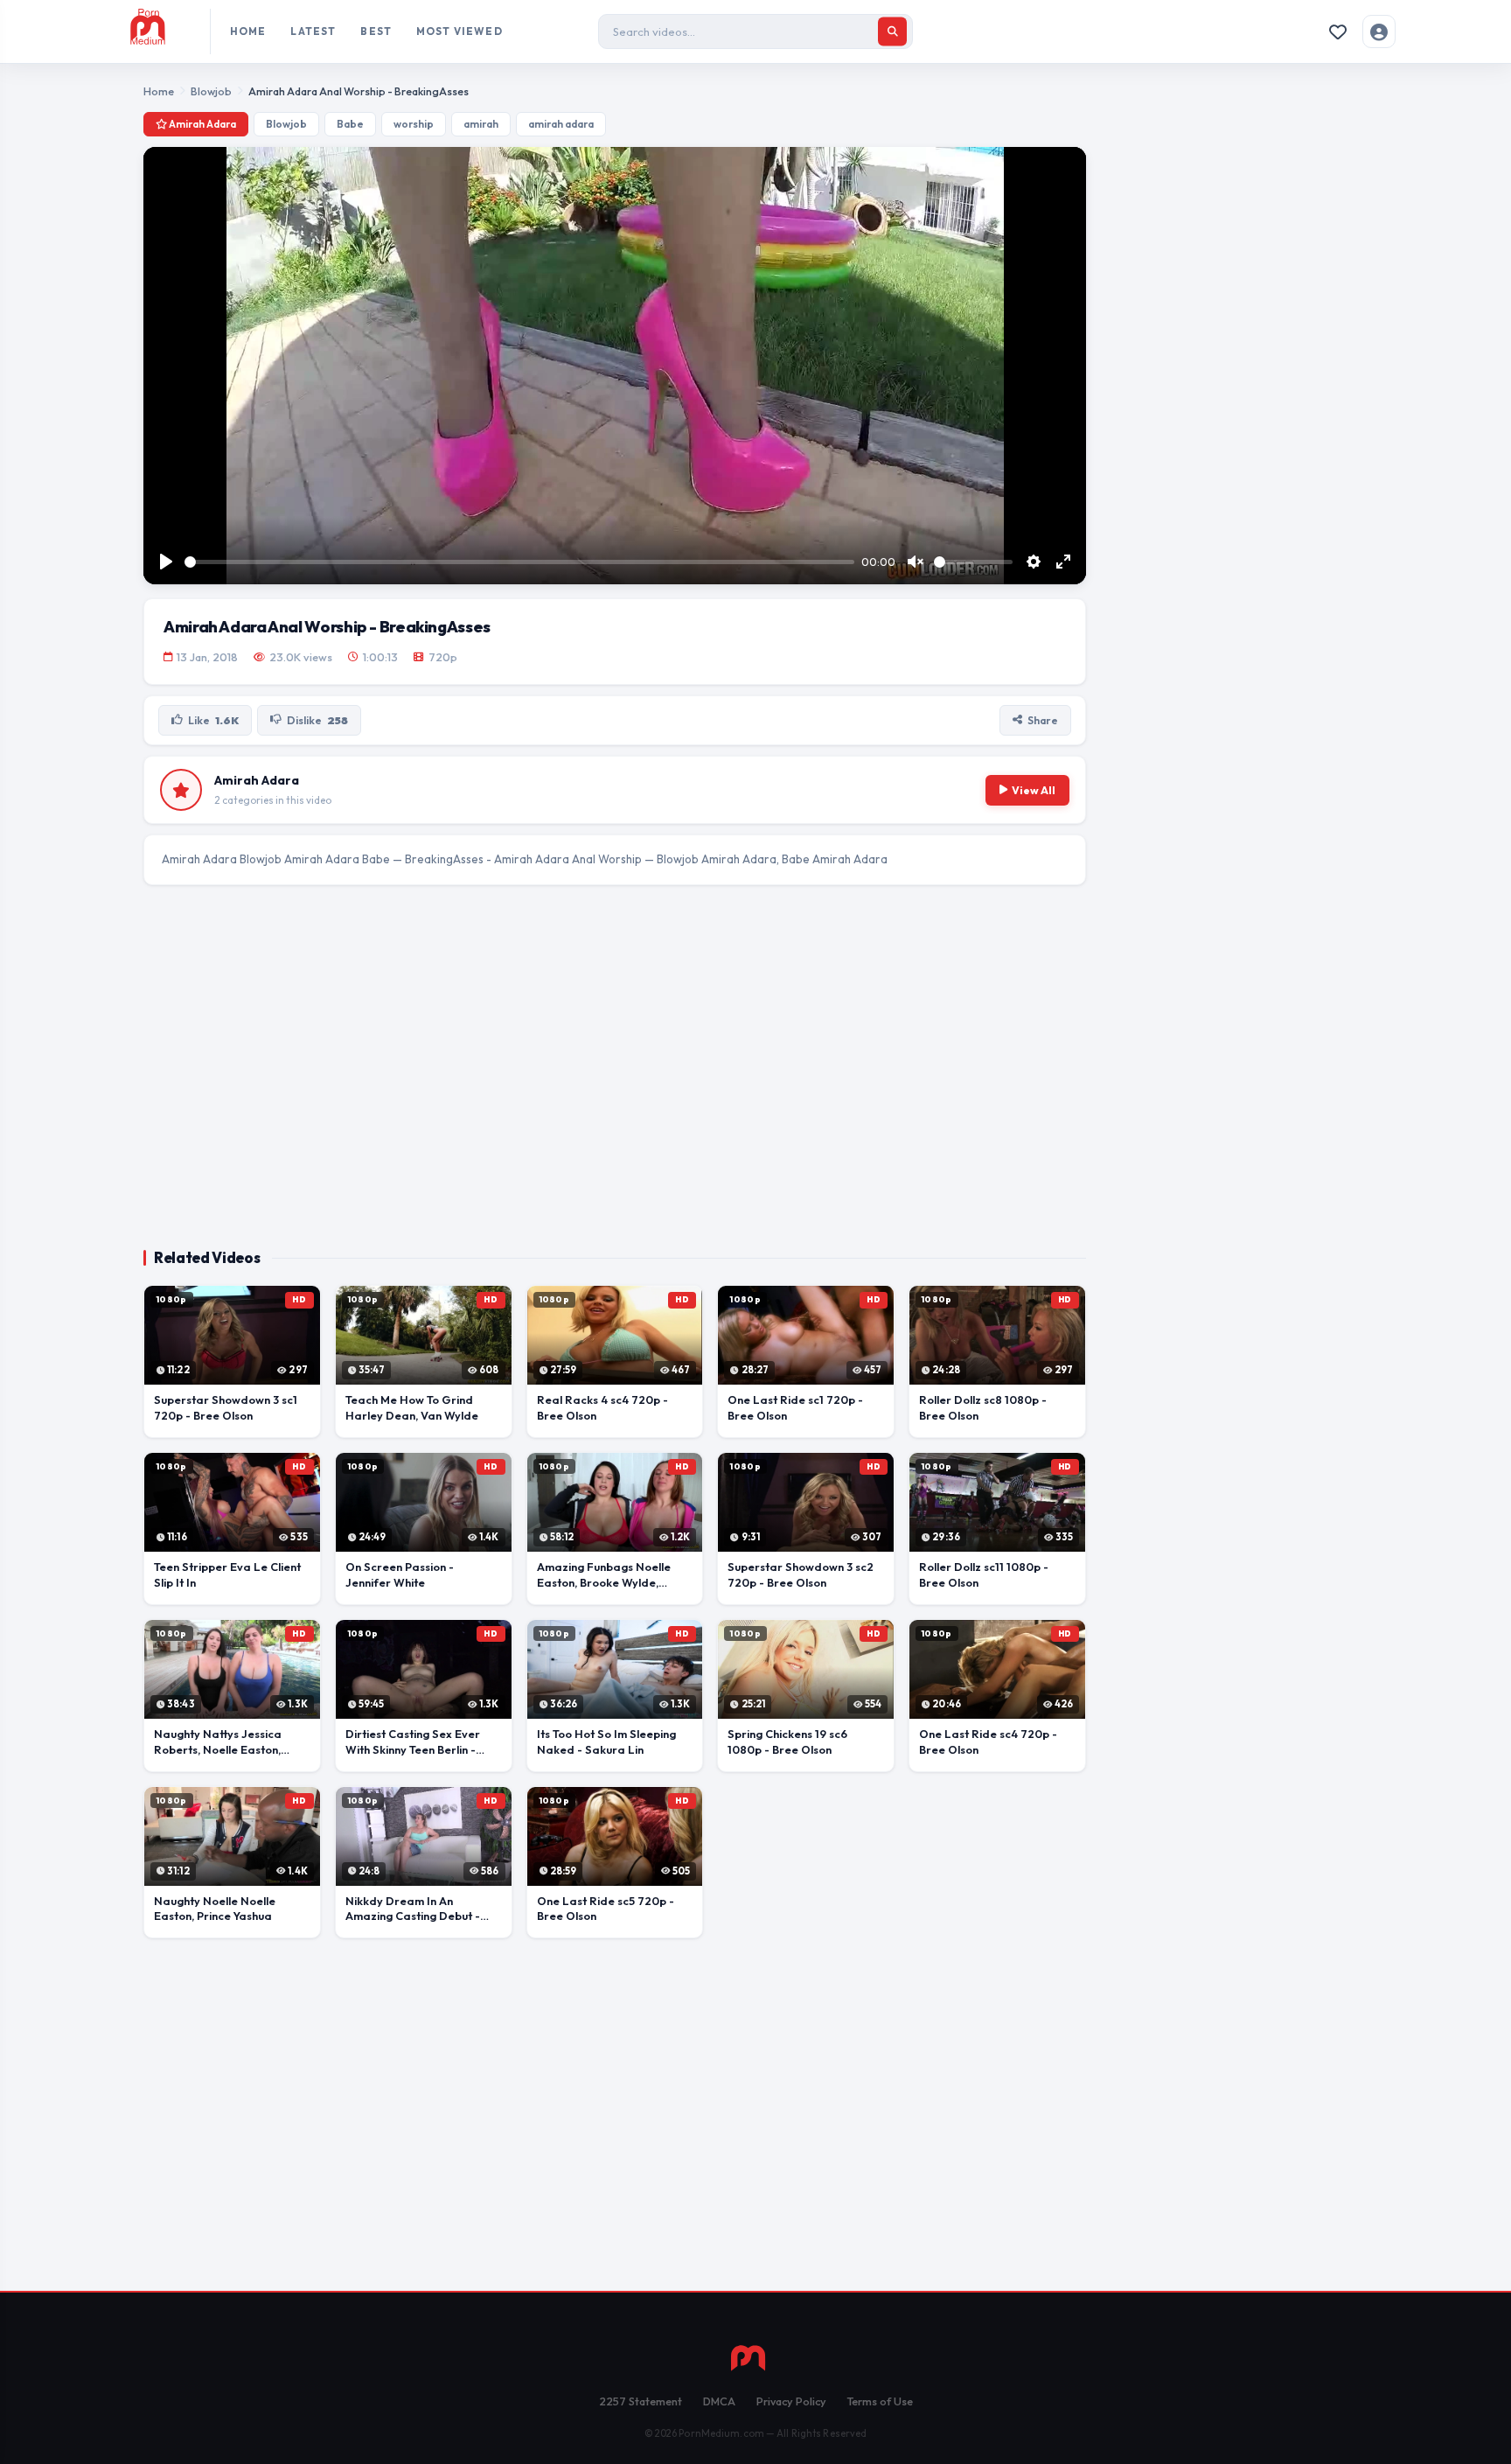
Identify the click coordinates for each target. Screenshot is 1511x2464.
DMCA (719, 2401)
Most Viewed (460, 31)
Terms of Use (880, 2401)
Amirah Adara (202, 124)
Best (376, 31)
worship (414, 124)
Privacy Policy (791, 2401)
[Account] (1379, 31)
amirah (481, 124)
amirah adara (561, 124)
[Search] (892, 32)
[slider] (519, 562)
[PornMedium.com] (163, 31)
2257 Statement (641, 2401)
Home (248, 31)
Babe (350, 124)
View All (1034, 790)
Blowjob (211, 91)
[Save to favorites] (164, 1307)
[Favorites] (1338, 31)
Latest (313, 31)
